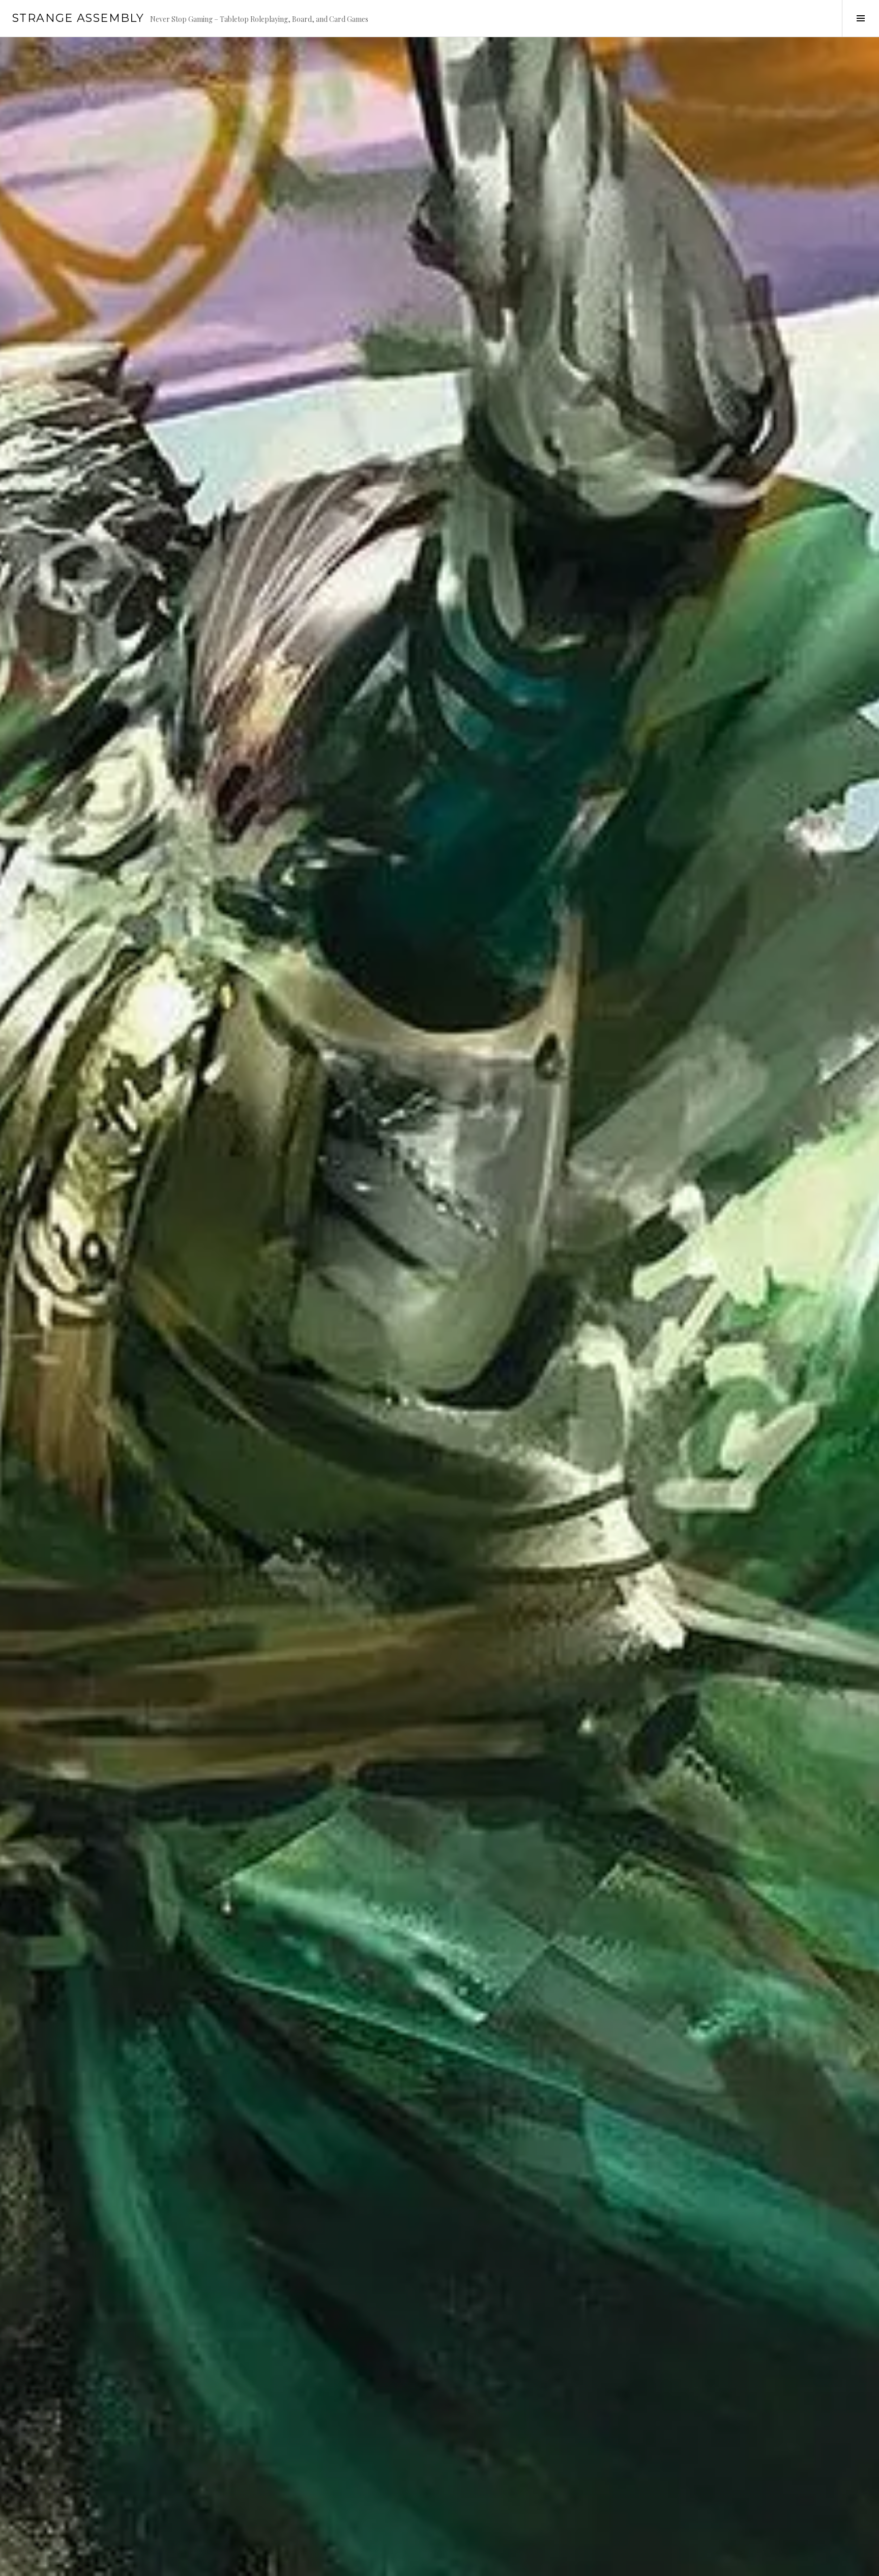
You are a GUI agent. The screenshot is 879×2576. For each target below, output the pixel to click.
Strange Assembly (78, 18)
